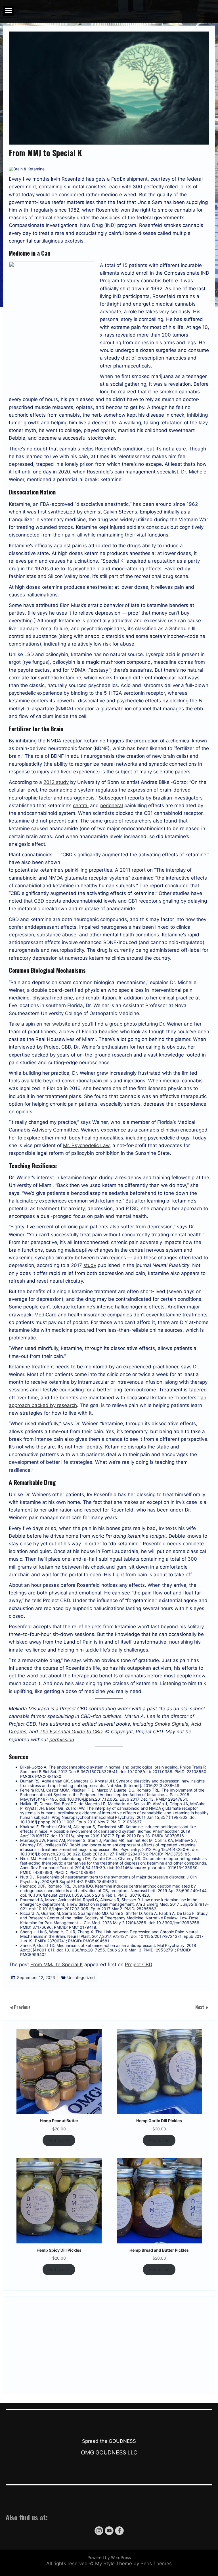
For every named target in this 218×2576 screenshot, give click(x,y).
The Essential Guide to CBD (71, 1732)
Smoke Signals (171, 1724)
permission (62, 1740)
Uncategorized (81, 1977)
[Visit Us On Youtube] (109, 2534)
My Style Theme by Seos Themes (133, 2564)
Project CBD (138, 1965)
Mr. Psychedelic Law (86, 1145)
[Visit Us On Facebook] (119, 2534)
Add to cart (59, 2140)
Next (200, 2007)
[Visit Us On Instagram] (99, 2534)
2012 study (56, 782)
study (90, 1265)
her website (57, 1024)
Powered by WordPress (109, 2557)
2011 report (133, 870)
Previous (22, 2007)
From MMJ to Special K (57, 1965)
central (81, 805)
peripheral (112, 805)
